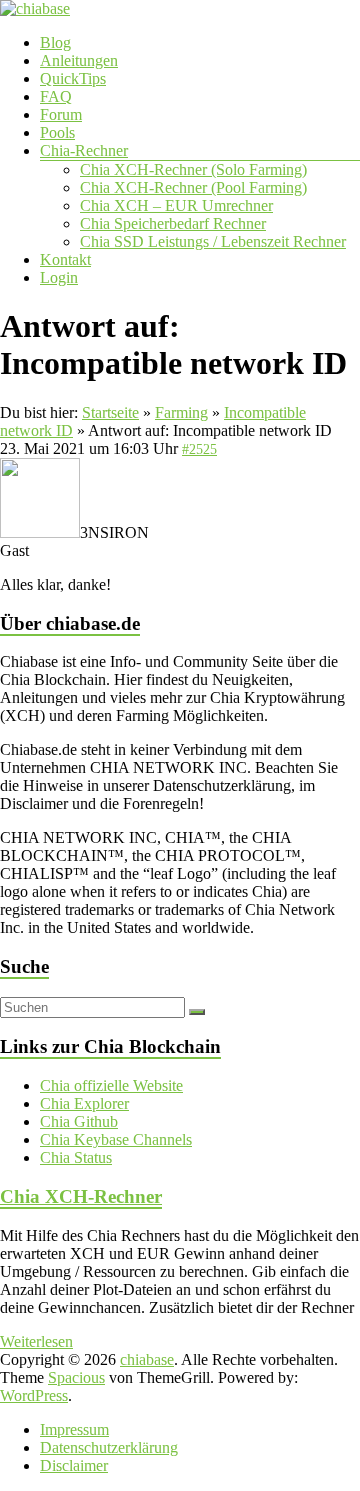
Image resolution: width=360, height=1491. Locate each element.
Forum (61, 114)
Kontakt (65, 259)
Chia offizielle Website (111, 1085)
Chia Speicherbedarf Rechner (173, 223)
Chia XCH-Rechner (81, 1196)
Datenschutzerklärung (109, 1447)
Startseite (110, 412)
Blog (55, 42)
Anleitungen (79, 60)
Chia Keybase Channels (116, 1139)
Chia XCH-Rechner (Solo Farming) (193, 169)
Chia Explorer (84, 1103)
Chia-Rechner (84, 150)
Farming (181, 412)
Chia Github (79, 1121)
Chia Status (76, 1157)
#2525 (199, 449)
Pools (57, 132)
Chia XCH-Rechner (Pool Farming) (193, 187)
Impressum (74, 1429)
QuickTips (73, 78)
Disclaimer (74, 1465)
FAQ (56, 96)
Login (59, 277)
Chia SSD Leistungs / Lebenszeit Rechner (213, 241)
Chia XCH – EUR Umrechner (176, 205)
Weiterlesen (36, 1341)
